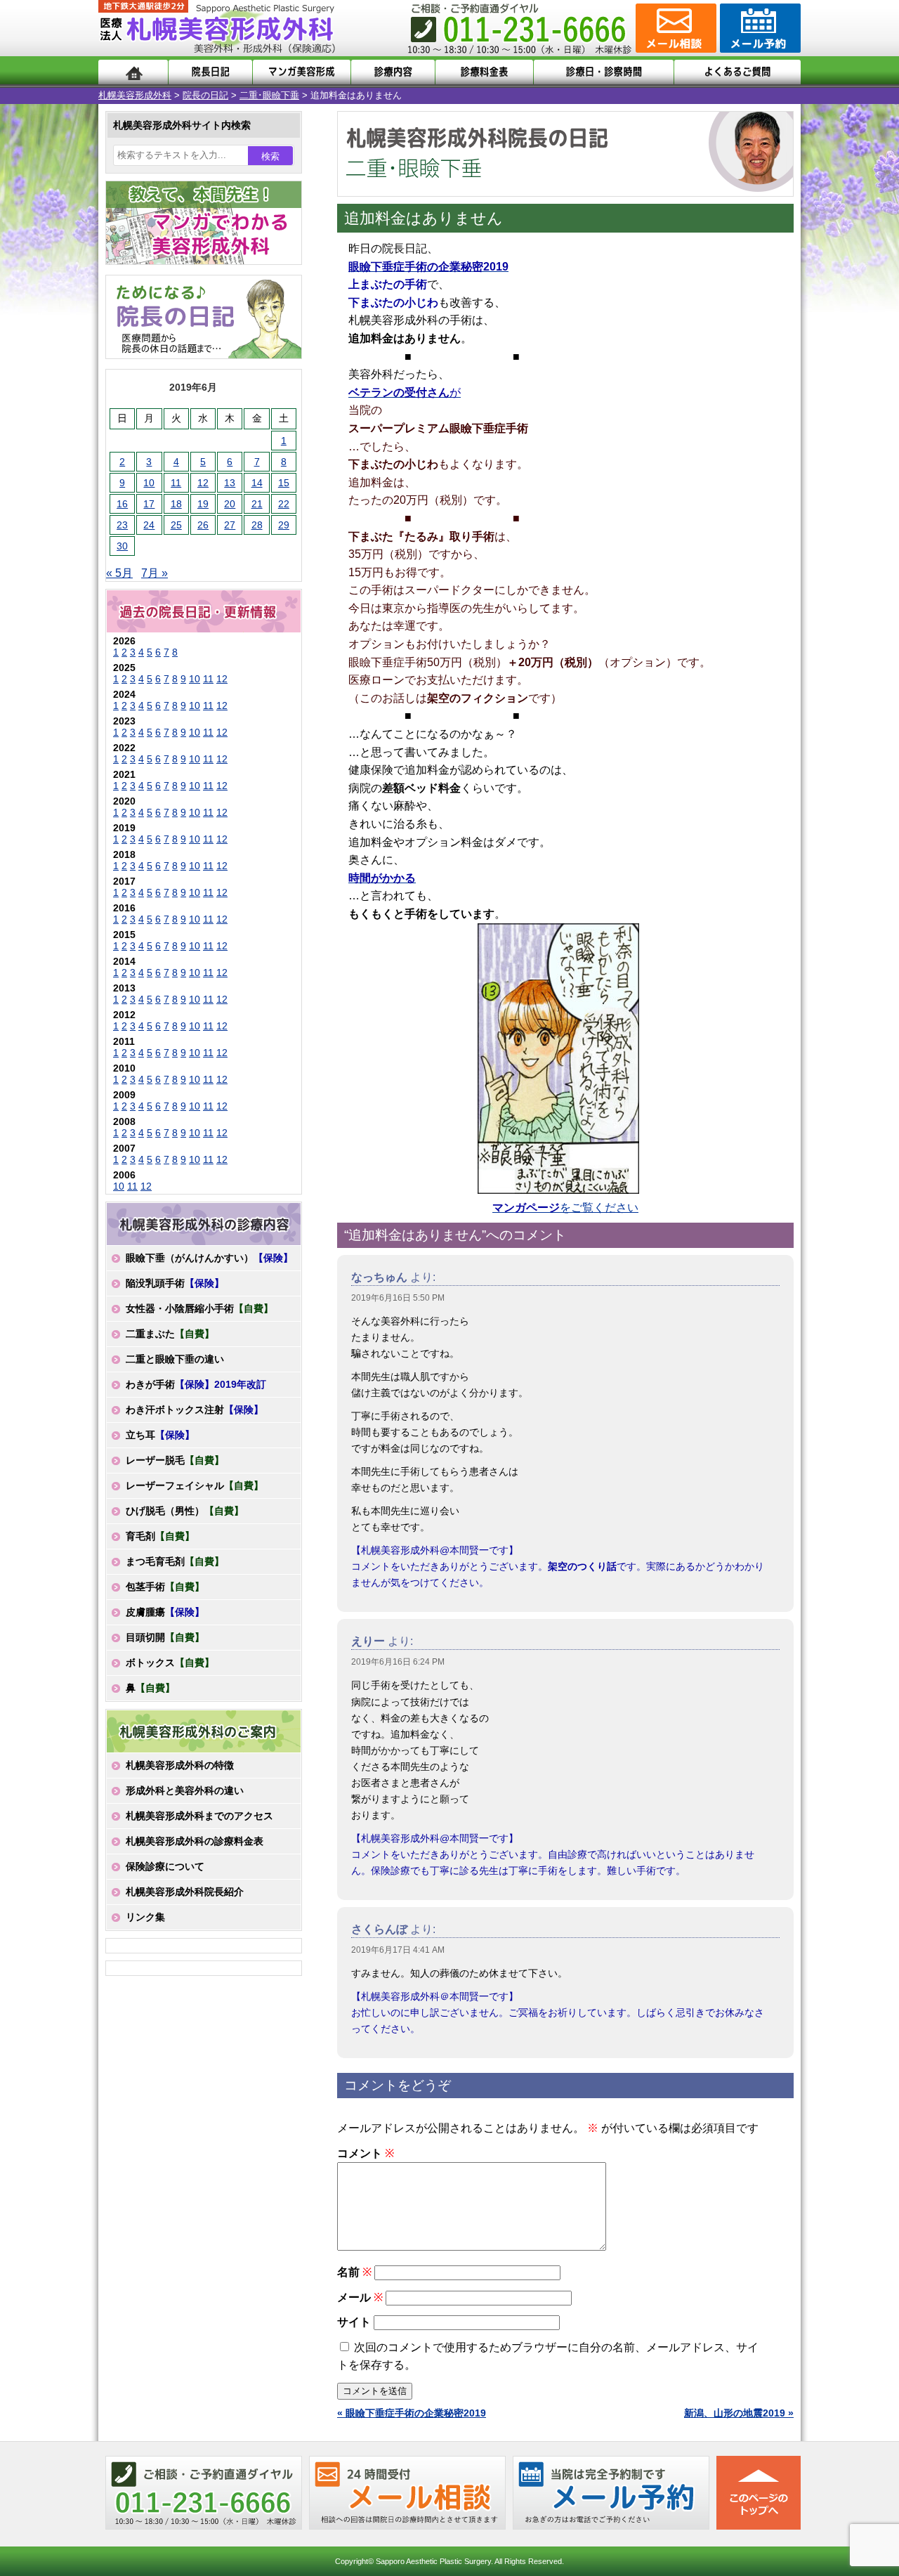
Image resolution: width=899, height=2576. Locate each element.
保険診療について (165, 1866)
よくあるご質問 (737, 72)
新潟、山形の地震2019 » (739, 2413)
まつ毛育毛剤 (175, 1561)
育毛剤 (160, 1536)
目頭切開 (165, 1637)
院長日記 (210, 72)
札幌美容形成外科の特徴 (180, 1765)
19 (203, 504)
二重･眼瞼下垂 (269, 95)
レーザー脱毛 (175, 1460)
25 (176, 525)
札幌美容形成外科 (135, 95)
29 (284, 525)
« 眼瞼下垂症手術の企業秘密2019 (412, 2413)
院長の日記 (205, 95)
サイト (354, 2322)
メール (360, 2297)
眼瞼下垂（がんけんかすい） (209, 1258)
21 (257, 504)
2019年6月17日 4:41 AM (398, 1950)
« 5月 (119, 573)
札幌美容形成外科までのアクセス (199, 1816)
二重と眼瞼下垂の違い (175, 1359)
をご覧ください (565, 1208)
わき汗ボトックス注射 (195, 1410)
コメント (366, 2153)
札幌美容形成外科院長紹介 (185, 1892)
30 (122, 546)
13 (230, 483)
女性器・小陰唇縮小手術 (199, 1308)
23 (122, 525)
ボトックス (170, 1663)
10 (149, 483)
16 (122, 504)
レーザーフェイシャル (195, 1485)
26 (203, 525)
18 (176, 504)
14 (257, 483)
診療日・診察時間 (604, 72)
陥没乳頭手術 (175, 1283)
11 (176, 483)
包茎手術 (165, 1587)
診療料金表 (484, 72)
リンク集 (145, 1917)
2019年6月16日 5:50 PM (398, 1298)
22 (284, 504)
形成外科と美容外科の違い (185, 1790)
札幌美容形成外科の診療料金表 (195, 1841)
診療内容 (393, 72)
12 (203, 483)
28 (257, 525)
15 (284, 483)
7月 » (155, 573)
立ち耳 (160, 1435)
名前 (354, 2272)
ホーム (133, 72)
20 (230, 504)
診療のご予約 (759, 28)
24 (149, 525)
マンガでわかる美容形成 (302, 72)
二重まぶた (170, 1334)
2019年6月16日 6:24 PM (398, 1662)
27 (230, 525)
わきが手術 (196, 1384)
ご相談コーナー (674, 28)
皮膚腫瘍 (165, 1612)
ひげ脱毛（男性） (185, 1511)
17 (149, 504)
